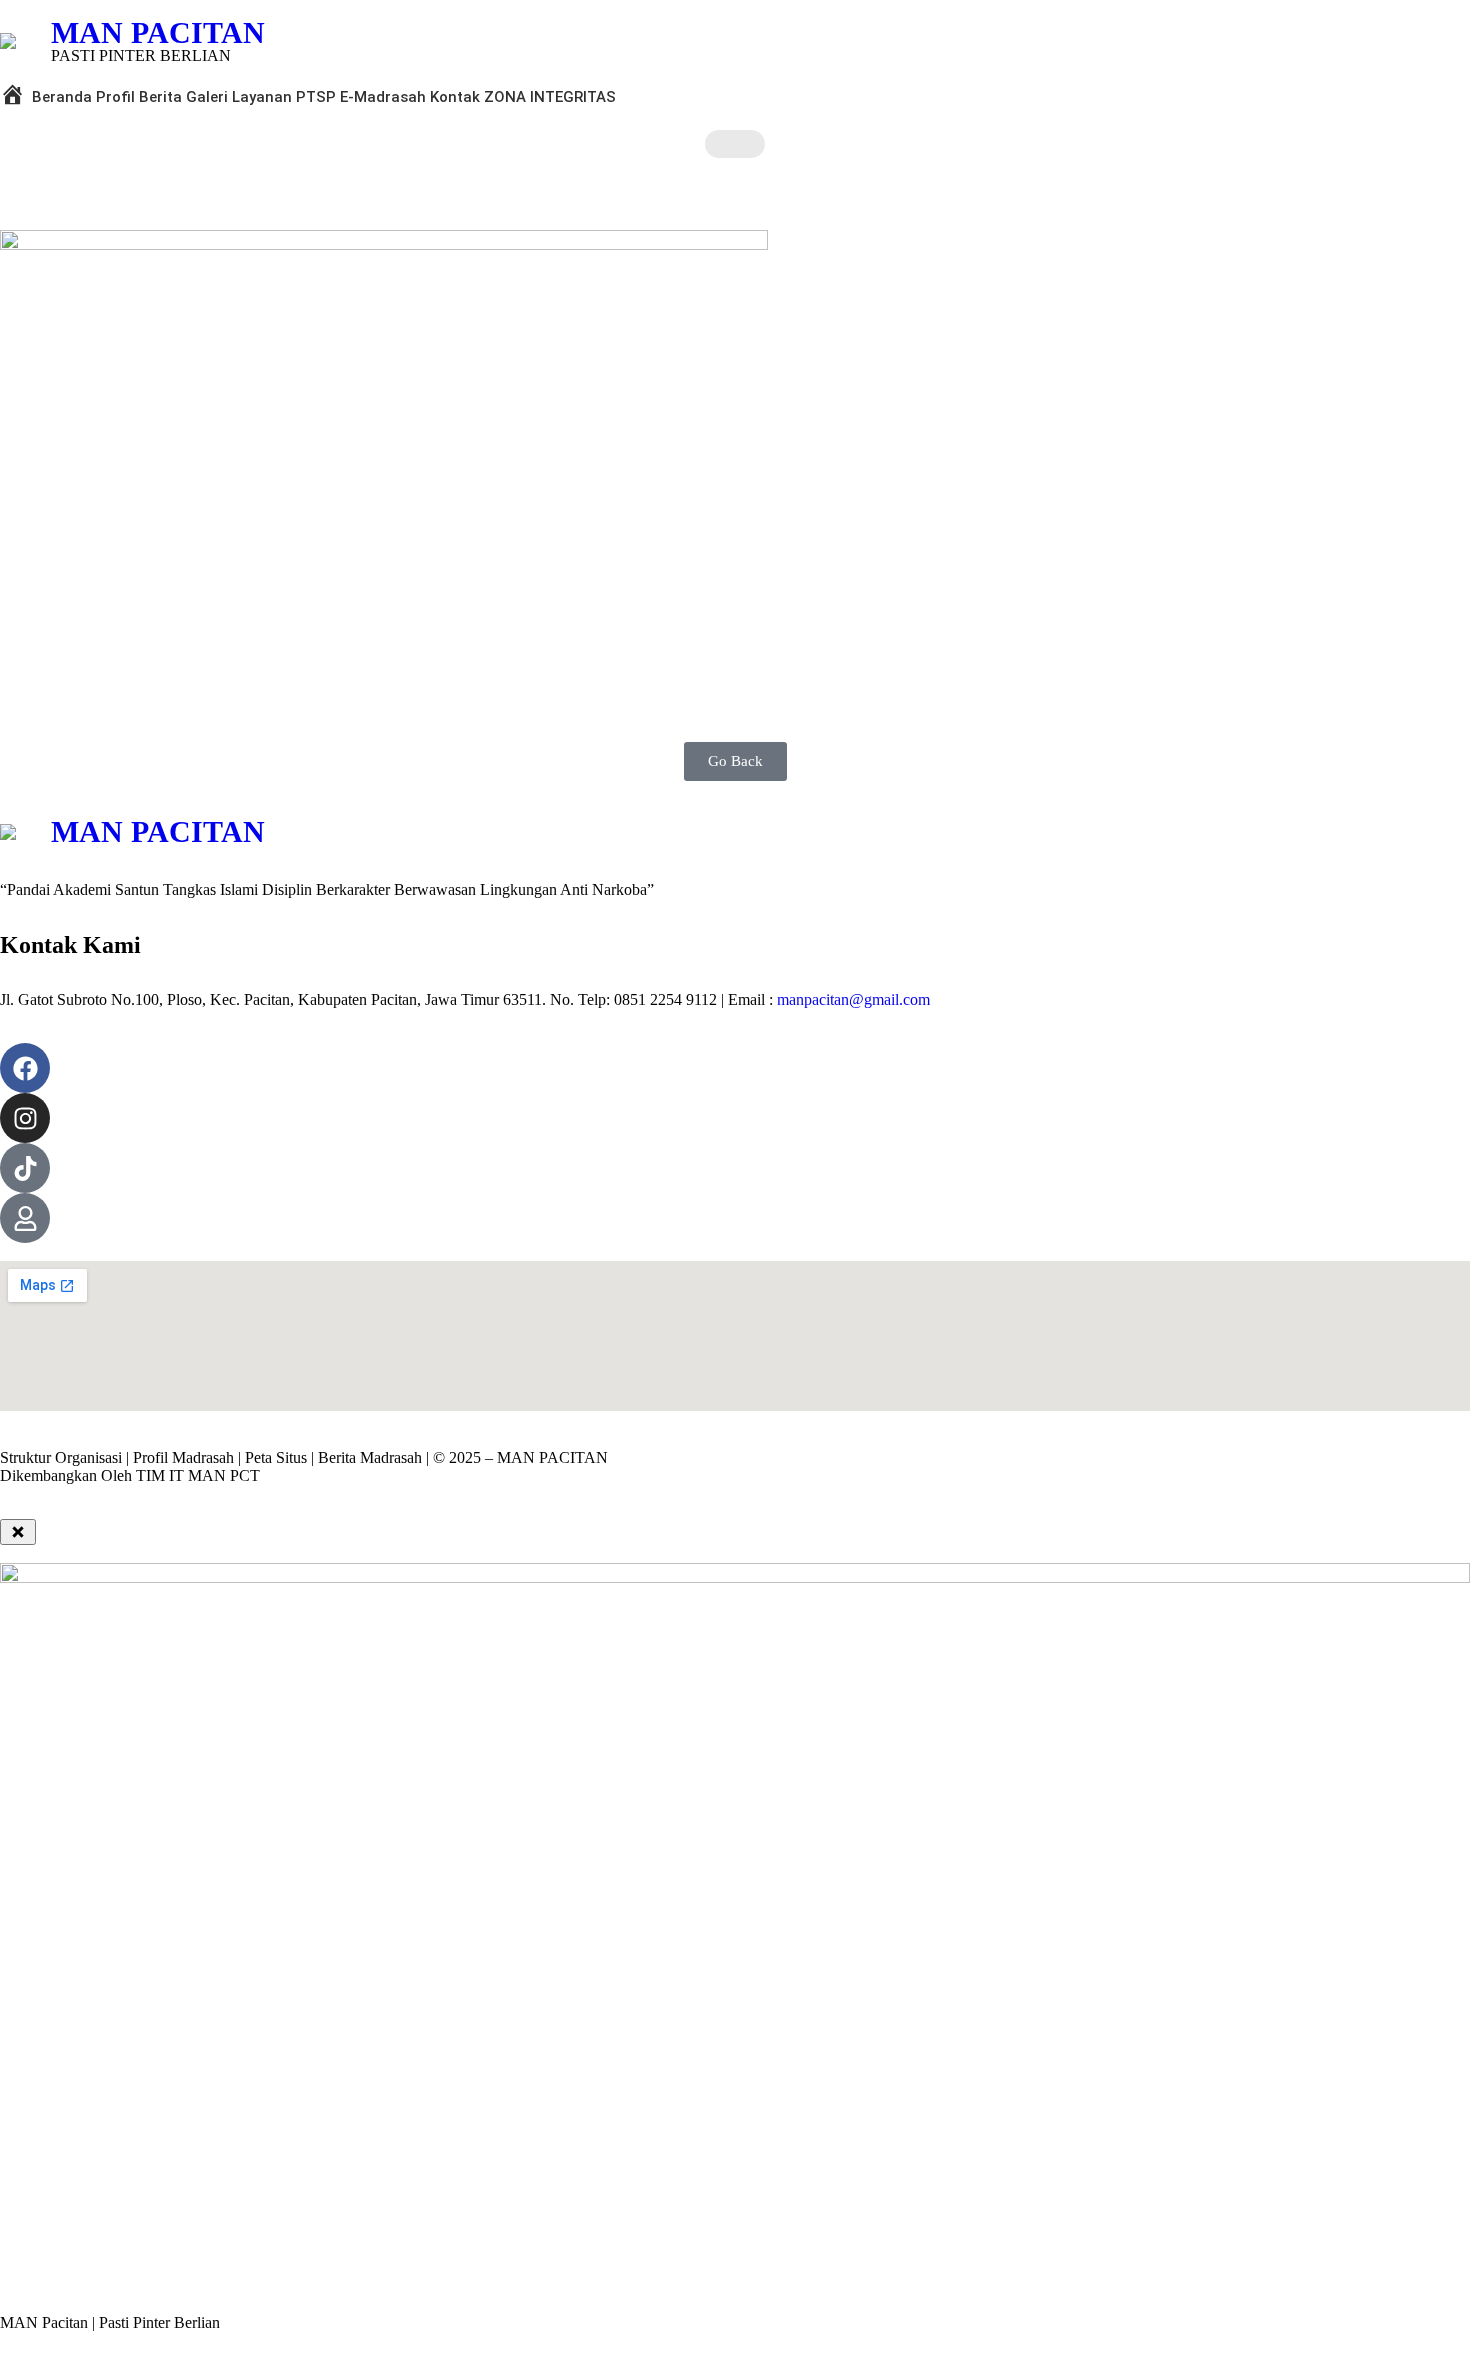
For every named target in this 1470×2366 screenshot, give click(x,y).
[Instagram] (25, 1118)
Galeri (207, 97)
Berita (160, 97)
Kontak (455, 97)
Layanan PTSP (284, 97)
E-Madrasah (383, 97)
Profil (115, 97)
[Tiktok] (25, 1168)
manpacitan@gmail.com (853, 999)
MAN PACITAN (158, 32)
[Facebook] (25, 1068)
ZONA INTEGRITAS (550, 97)
